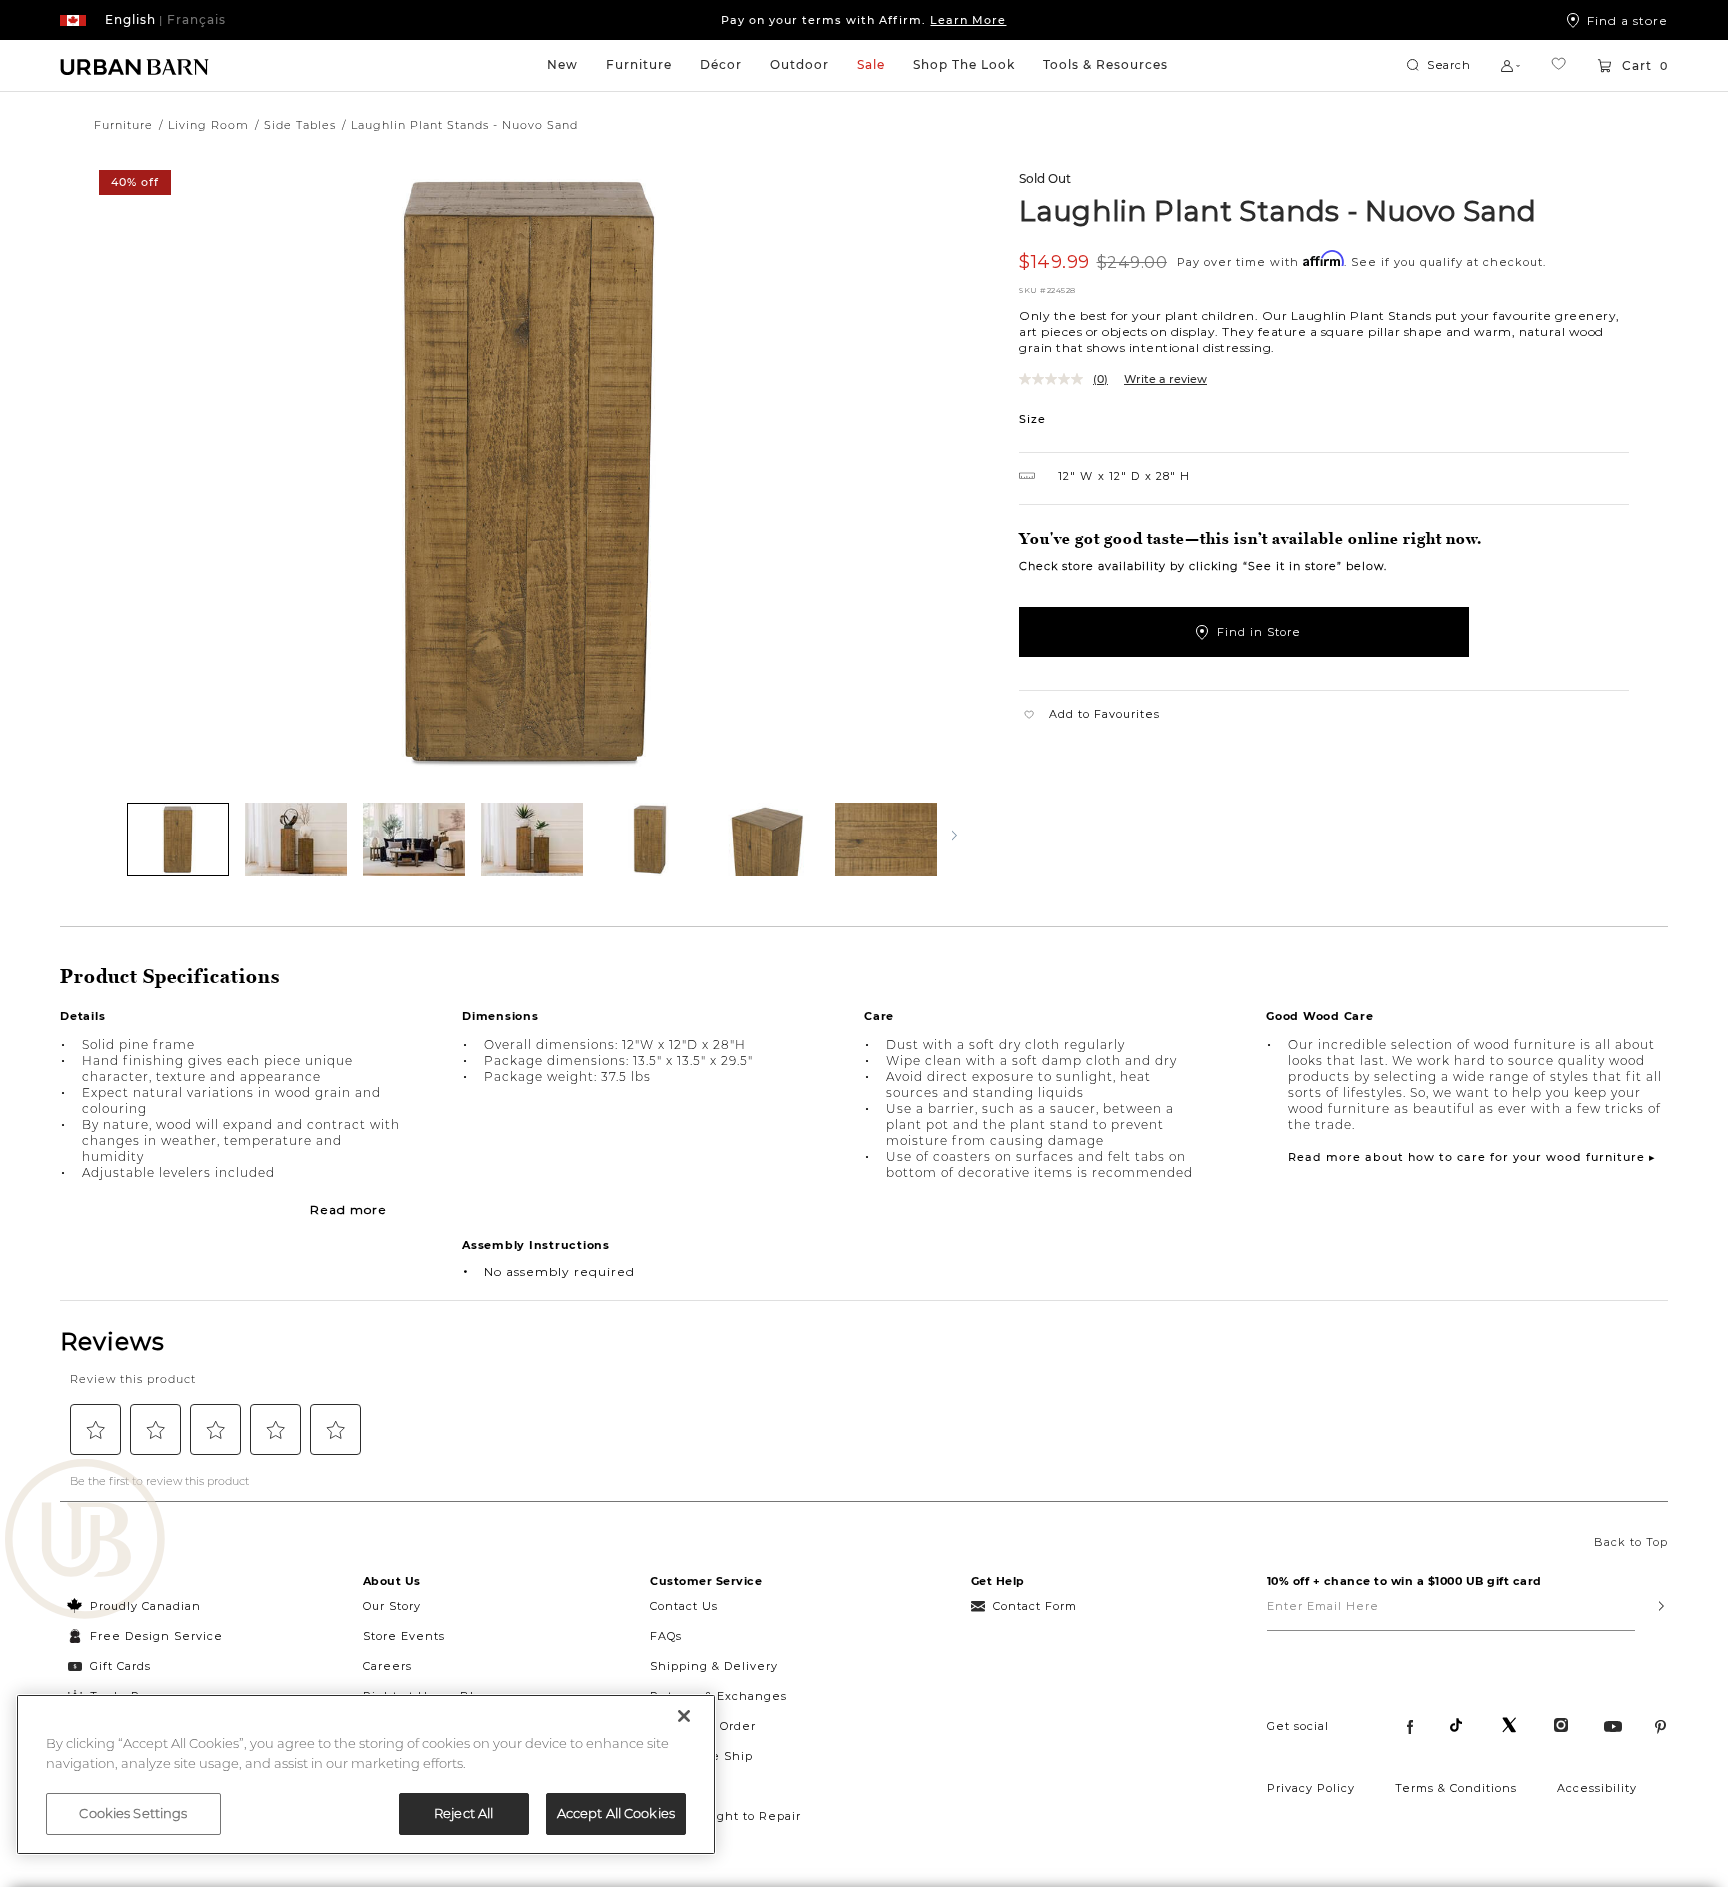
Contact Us (684, 1606)
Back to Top (1631, 1542)
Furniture (639, 64)
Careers (387, 1666)
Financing (682, 1786)
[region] (366, 1774)
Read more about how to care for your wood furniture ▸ (1472, 1157)
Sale (871, 64)
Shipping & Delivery (714, 1666)
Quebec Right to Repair (725, 1816)
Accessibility (1597, 1788)
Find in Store (1259, 632)
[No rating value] (1056, 379)
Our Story (392, 1606)
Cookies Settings (133, 1813)
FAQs (666, 1636)
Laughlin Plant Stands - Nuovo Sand (1277, 210)
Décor (721, 64)
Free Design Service (145, 1636)
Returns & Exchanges (718, 1696)
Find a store (1627, 20)
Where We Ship (701, 1756)
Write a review (1165, 379)
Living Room (208, 125)
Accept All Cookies (616, 1813)
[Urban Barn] (85, 1541)
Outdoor (799, 64)
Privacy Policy (1311, 1788)
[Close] (684, 1716)
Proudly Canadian (145, 1606)
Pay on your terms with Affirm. (863, 20)
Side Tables (300, 125)
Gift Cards (120, 1666)
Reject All (463, 1813)
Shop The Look (964, 64)
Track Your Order (703, 1726)
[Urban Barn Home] (135, 66)
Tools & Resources (1105, 64)
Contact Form (1035, 1606)
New (562, 64)
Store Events (404, 1636)
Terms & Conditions (1456, 1788)
